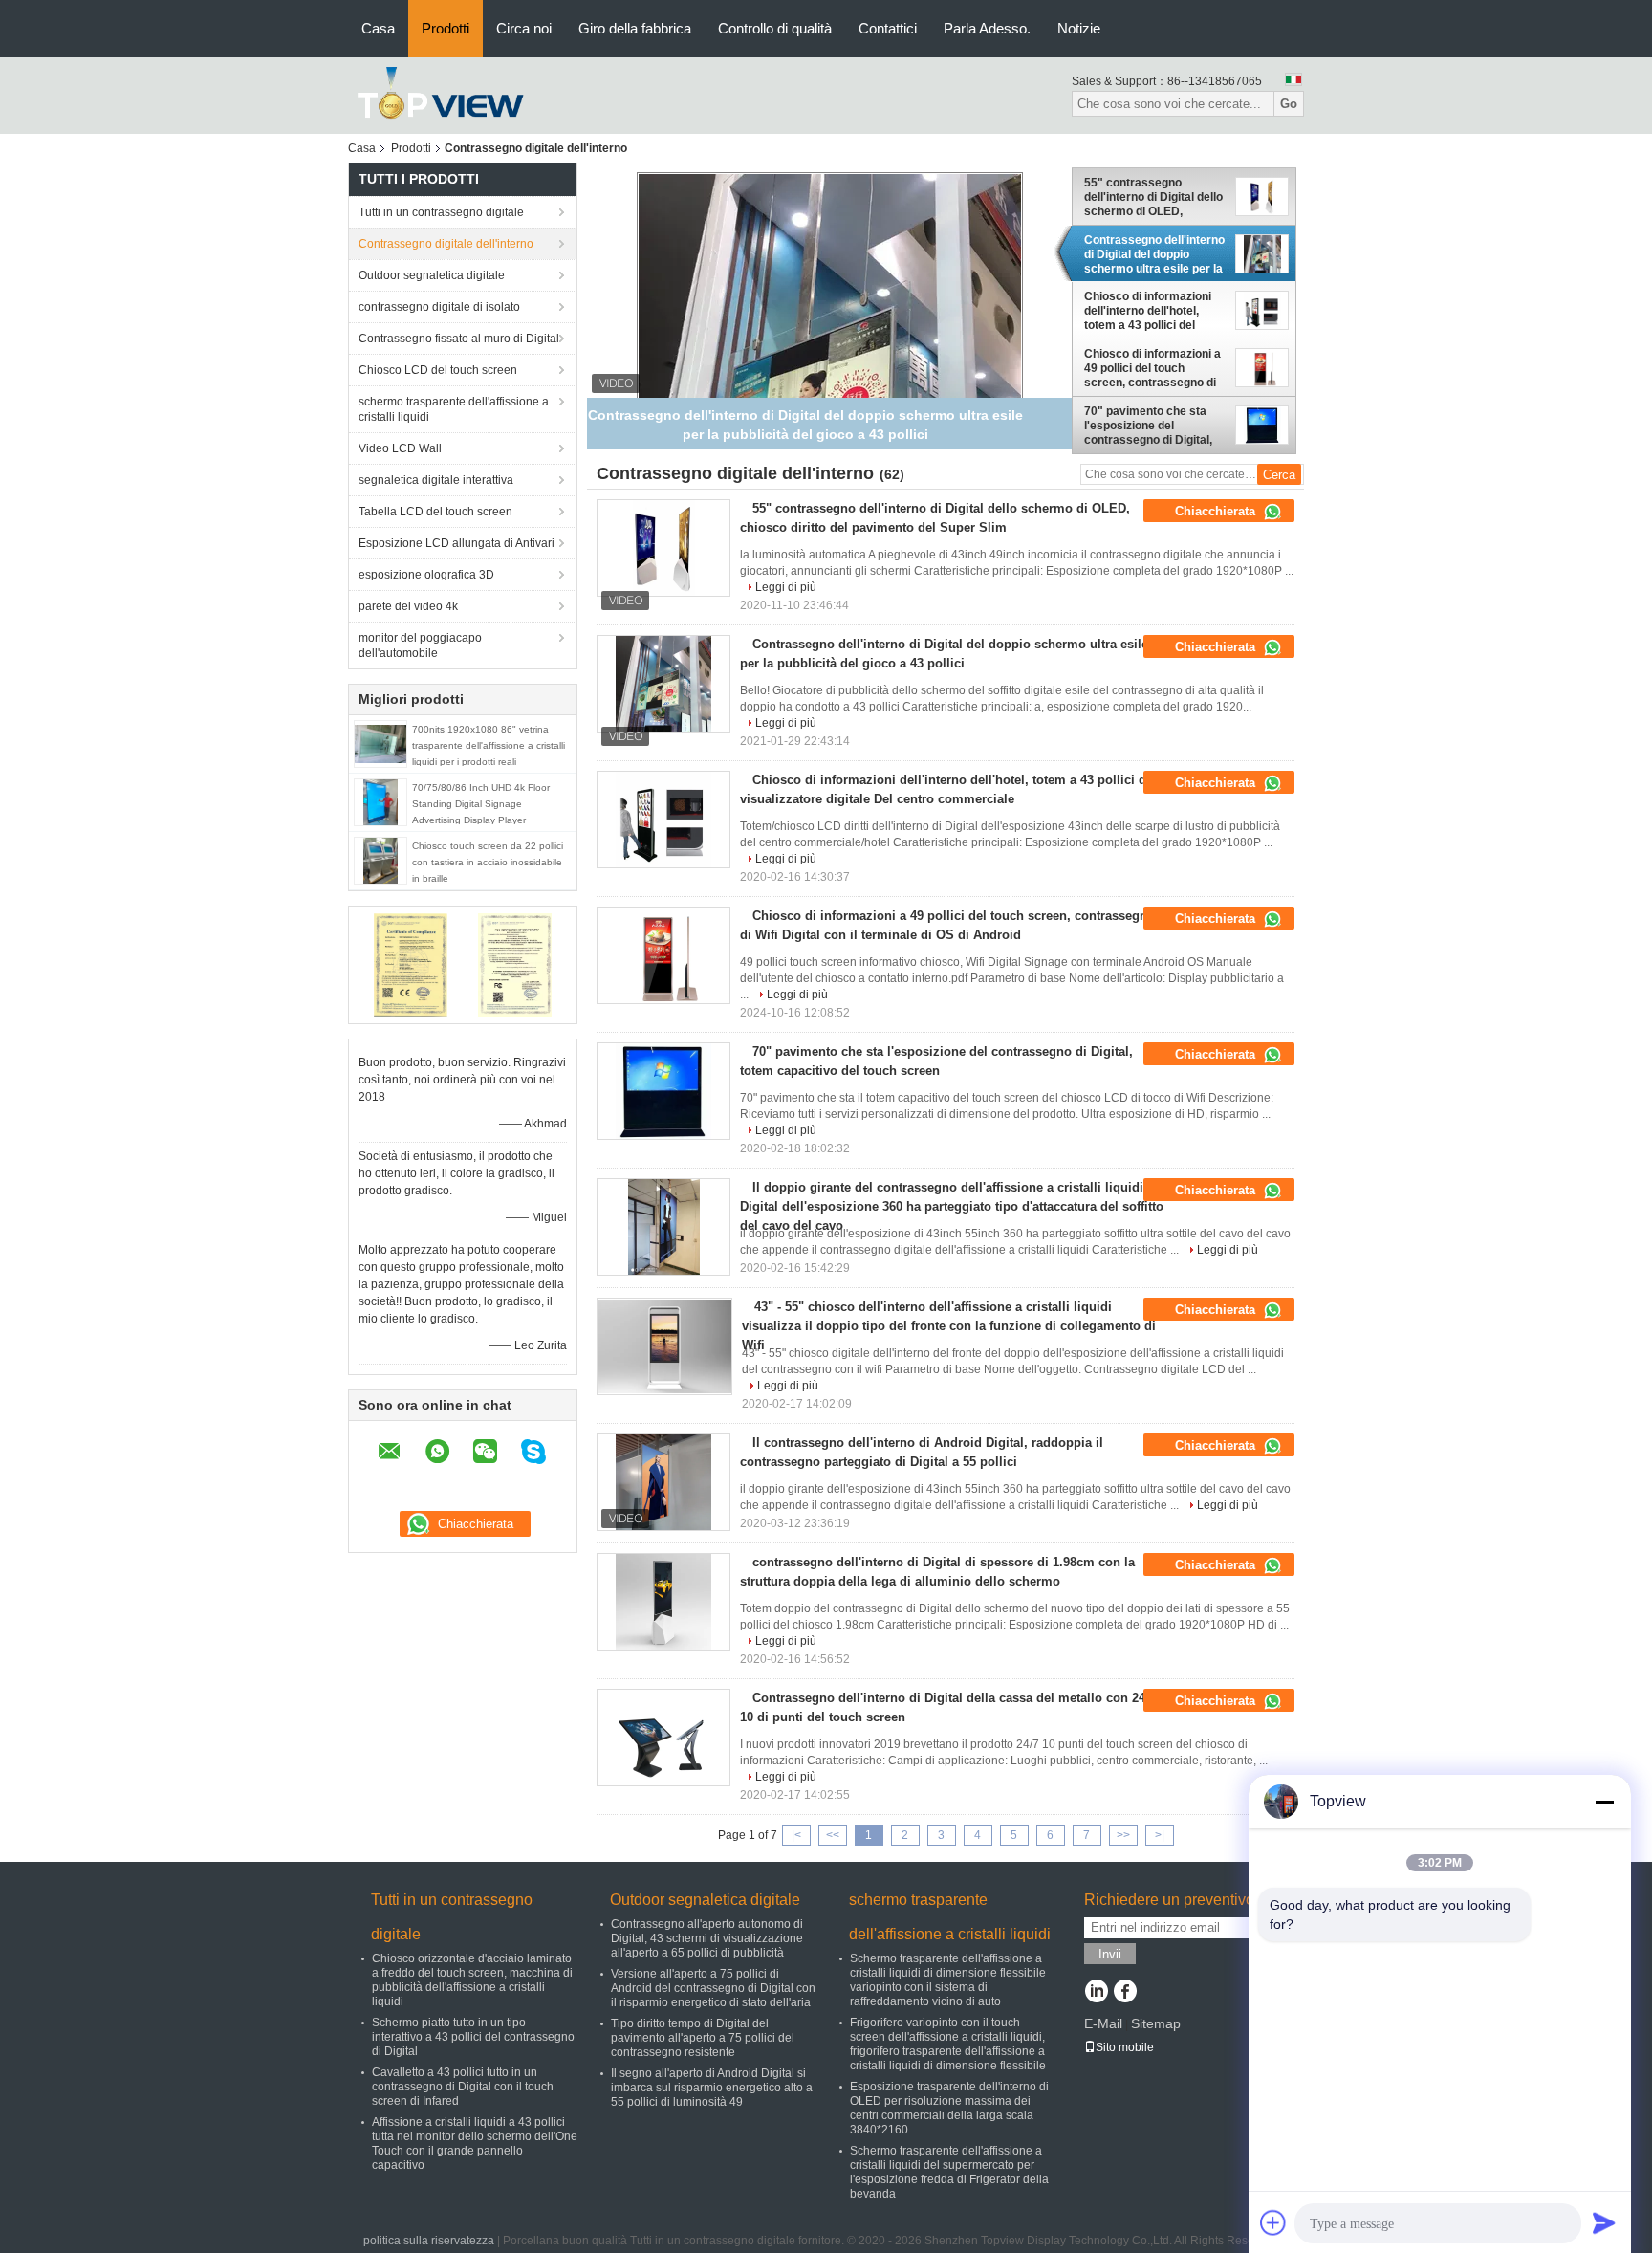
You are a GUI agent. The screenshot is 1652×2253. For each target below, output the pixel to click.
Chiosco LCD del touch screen (438, 370)
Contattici (888, 28)
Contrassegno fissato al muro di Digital (459, 339)
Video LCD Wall (400, 448)
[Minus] (1604, 1802)
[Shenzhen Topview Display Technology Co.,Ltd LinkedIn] (1096, 1993)
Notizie (1079, 28)
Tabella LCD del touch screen (435, 512)
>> (1123, 1835)
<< (833, 1835)
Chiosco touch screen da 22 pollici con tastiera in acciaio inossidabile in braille (488, 862)
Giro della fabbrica (635, 28)
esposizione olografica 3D (426, 575)
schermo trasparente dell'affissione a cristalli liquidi (454, 409)
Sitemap (1156, 2023)
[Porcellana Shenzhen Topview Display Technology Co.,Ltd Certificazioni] (411, 964)
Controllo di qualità (775, 28)
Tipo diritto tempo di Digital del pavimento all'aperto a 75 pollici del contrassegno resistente (703, 2038)
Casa (378, 28)
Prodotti (446, 28)
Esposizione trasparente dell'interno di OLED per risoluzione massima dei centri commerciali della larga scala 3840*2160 (949, 2108)
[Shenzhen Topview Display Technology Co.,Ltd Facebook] (1125, 1993)
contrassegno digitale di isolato (439, 307)
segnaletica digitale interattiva (436, 480)
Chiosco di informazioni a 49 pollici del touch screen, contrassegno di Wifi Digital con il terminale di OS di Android (1156, 368)
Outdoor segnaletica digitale (432, 275)
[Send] (1604, 2222)
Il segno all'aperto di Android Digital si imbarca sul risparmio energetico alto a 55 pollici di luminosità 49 (712, 2088)
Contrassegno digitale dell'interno (446, 244)
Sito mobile (1125, 2047)
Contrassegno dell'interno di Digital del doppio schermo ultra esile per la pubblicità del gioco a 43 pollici (1154, 254)
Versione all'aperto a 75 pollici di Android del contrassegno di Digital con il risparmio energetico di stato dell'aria (713, 1988)
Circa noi (524, 28)
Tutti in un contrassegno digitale (441, 212)
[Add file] (1273, 2222)
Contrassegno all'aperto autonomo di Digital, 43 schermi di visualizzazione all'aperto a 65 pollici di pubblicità (707, 1938)
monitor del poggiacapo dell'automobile (420, 645)
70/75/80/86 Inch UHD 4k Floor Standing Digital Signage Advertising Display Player (481, 804)
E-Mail (1103, 2023)
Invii (1110, 1954)
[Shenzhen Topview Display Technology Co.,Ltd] (441, 95)
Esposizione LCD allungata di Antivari (456, 543)
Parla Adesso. (987, 28)
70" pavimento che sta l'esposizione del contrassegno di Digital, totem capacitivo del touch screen (1156, 426)
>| (1160, 1835)
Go (1289, 104)
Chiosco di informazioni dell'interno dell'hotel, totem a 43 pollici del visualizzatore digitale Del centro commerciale (1153, 311)
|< (796, 1835)
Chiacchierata (1217, 511)
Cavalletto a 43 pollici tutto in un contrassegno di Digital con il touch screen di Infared (463, 2087)
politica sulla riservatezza (429, 2241)
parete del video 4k (408, 606)
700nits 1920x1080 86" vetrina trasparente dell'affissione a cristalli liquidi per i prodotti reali (489, 745)
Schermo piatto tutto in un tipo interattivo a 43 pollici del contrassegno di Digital (473, 2037)
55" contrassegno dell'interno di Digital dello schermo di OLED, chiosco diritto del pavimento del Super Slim (1153, 197)
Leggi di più (786, 587)
